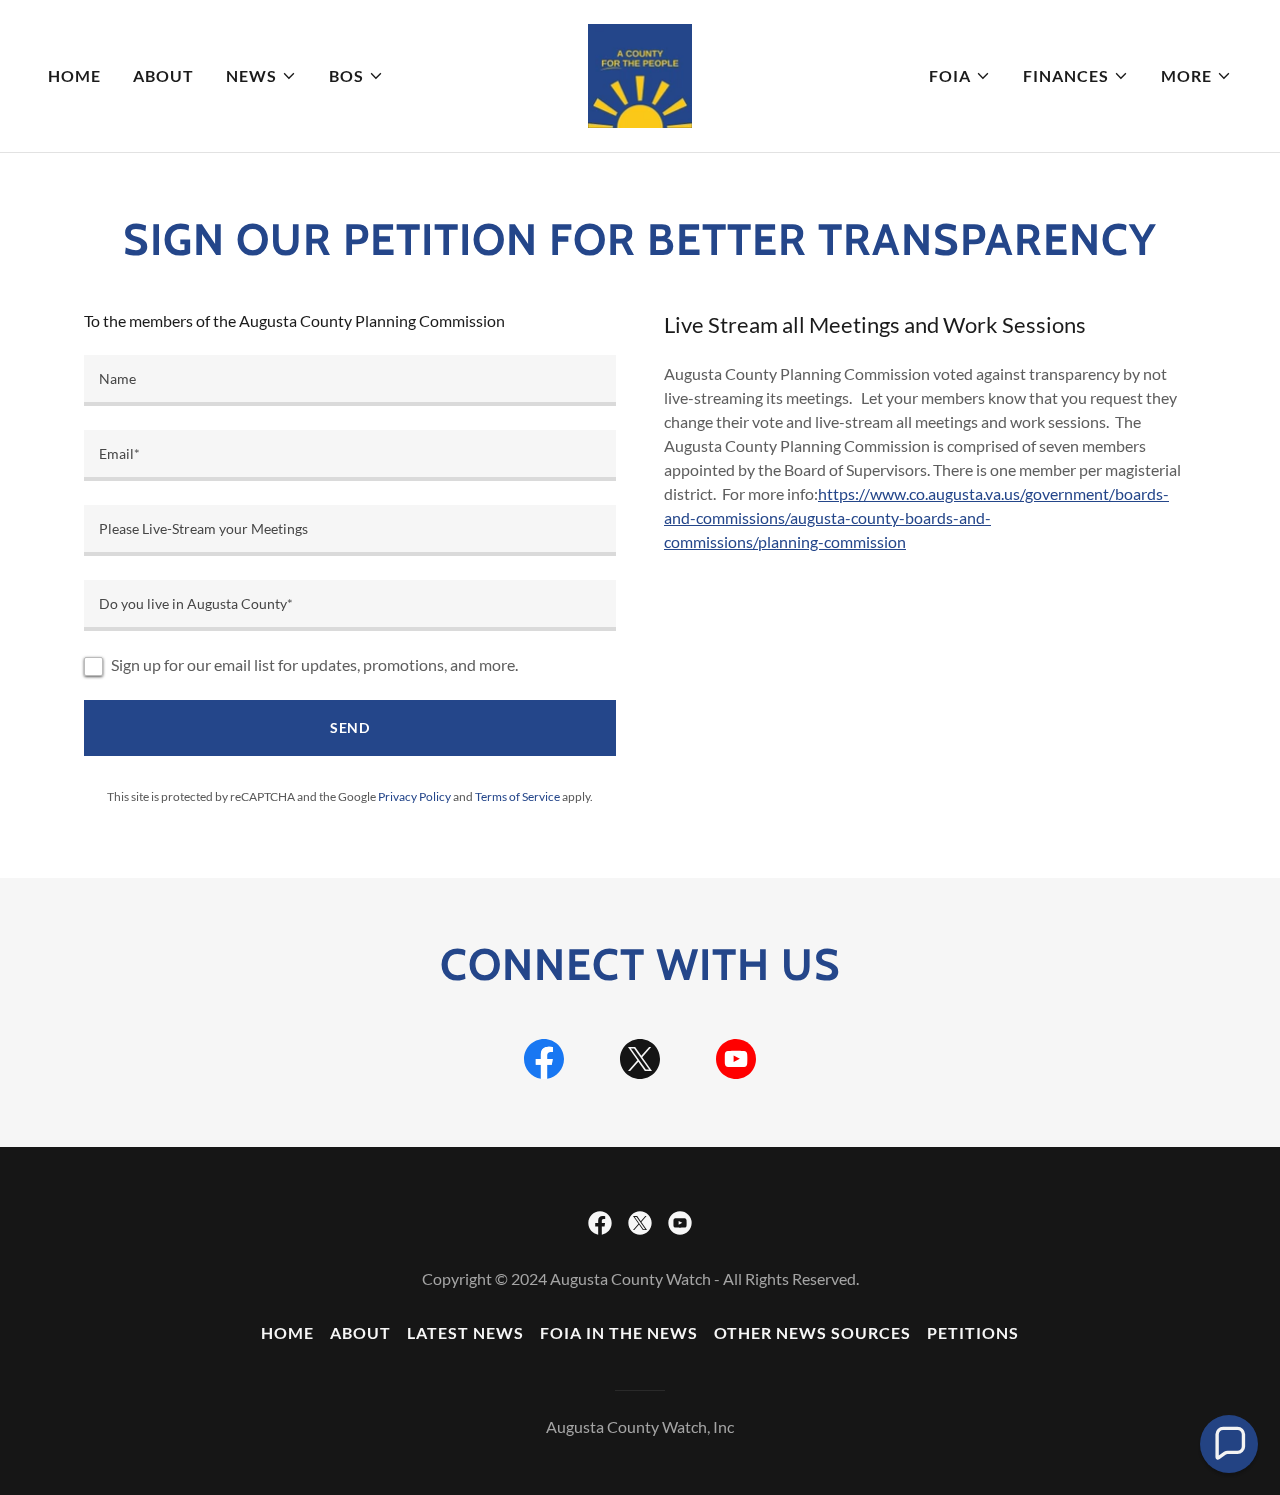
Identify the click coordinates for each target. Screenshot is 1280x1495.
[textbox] (350, 380)
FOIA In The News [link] (619, 1332)
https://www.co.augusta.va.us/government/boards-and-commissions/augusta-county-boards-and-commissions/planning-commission (916, 517)
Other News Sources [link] (812, 1332)
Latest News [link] (465, 1332)
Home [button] (287, 1332)
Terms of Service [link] (517, 796)
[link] (640, 73)
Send (350, 727)
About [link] (163, 75)
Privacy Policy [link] (414, 796)
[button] (261, 76)
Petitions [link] (973, 1332)
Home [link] (74, 75)
